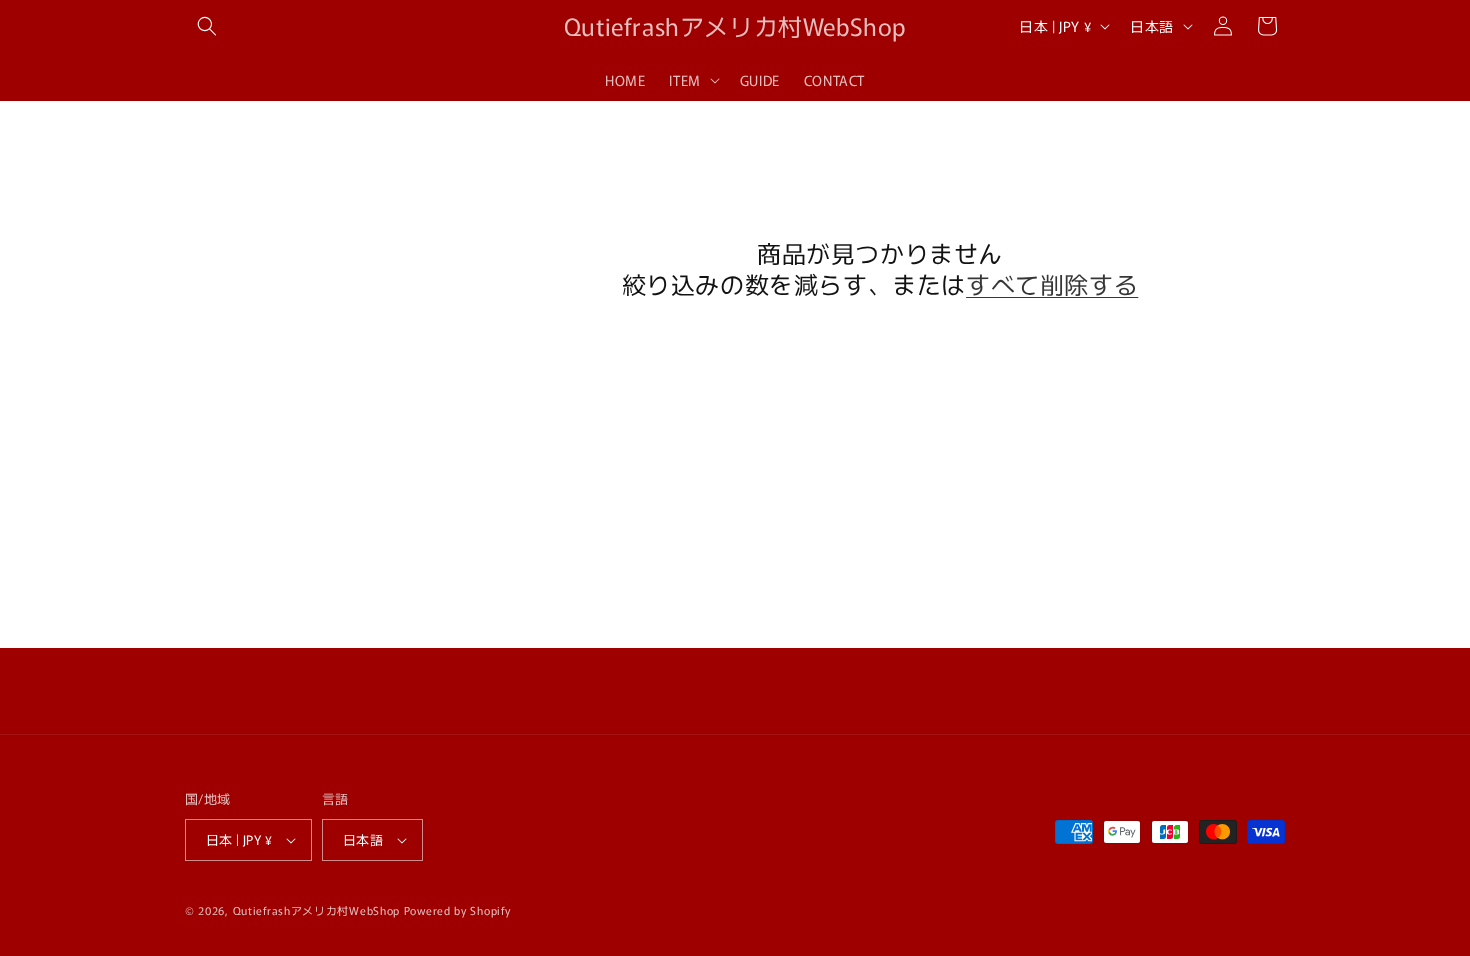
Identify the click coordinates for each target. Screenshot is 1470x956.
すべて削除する (1052, 283)
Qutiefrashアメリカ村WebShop (316, 910)
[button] (207, 26)
